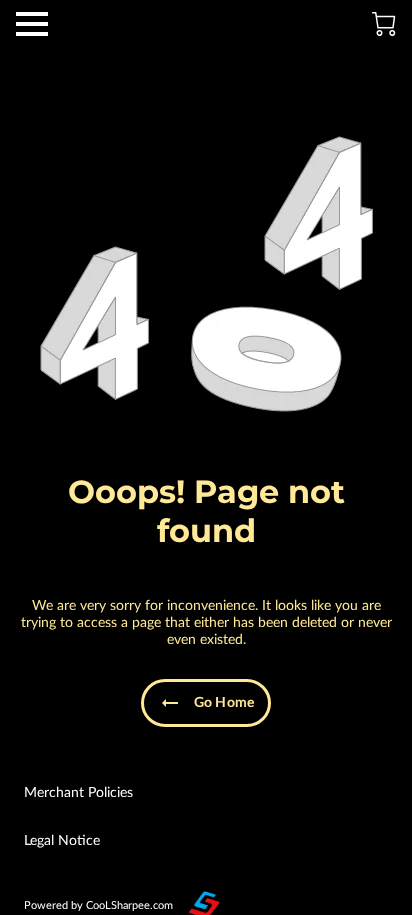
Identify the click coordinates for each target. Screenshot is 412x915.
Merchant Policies (78, 793)
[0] (384, 24)
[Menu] (32, 24)
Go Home (224, 703)
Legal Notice (62, 841)
